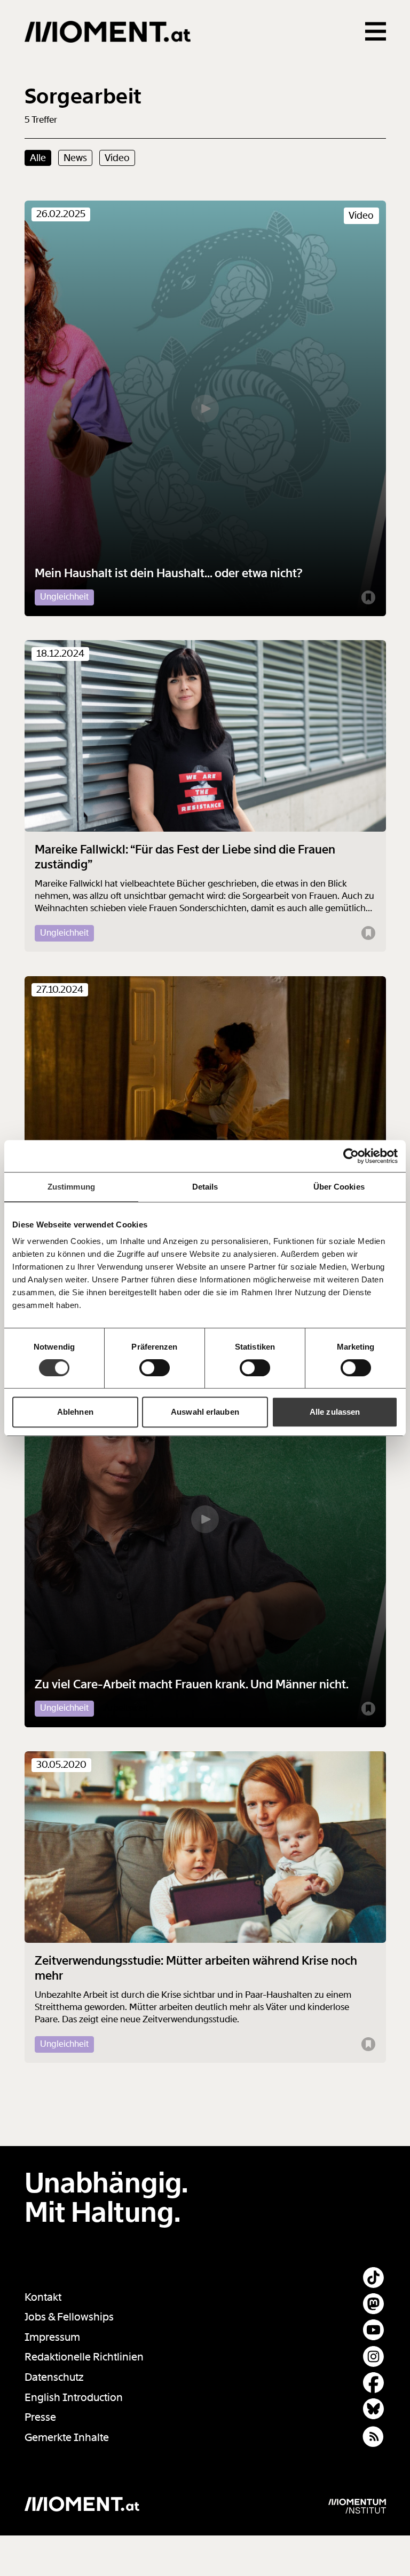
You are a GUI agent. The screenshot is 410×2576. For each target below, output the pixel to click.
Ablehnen (75, 1412)
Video (117, 158)
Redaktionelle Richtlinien (84, 2357)
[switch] (155, 1368)
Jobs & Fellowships (69, 2317)
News (75, 158)
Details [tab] (205, 1187)
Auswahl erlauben (205, 1412)
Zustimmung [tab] (71, 1187)
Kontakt (43, 2297)
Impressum (52, 2337)
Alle (38, 158)
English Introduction (74, 2398)
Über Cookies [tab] (339, 1187)
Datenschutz (54, 2377)
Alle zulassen (335, 1412)
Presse (40, 2417)
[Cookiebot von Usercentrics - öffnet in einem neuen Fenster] (351, 1156)
